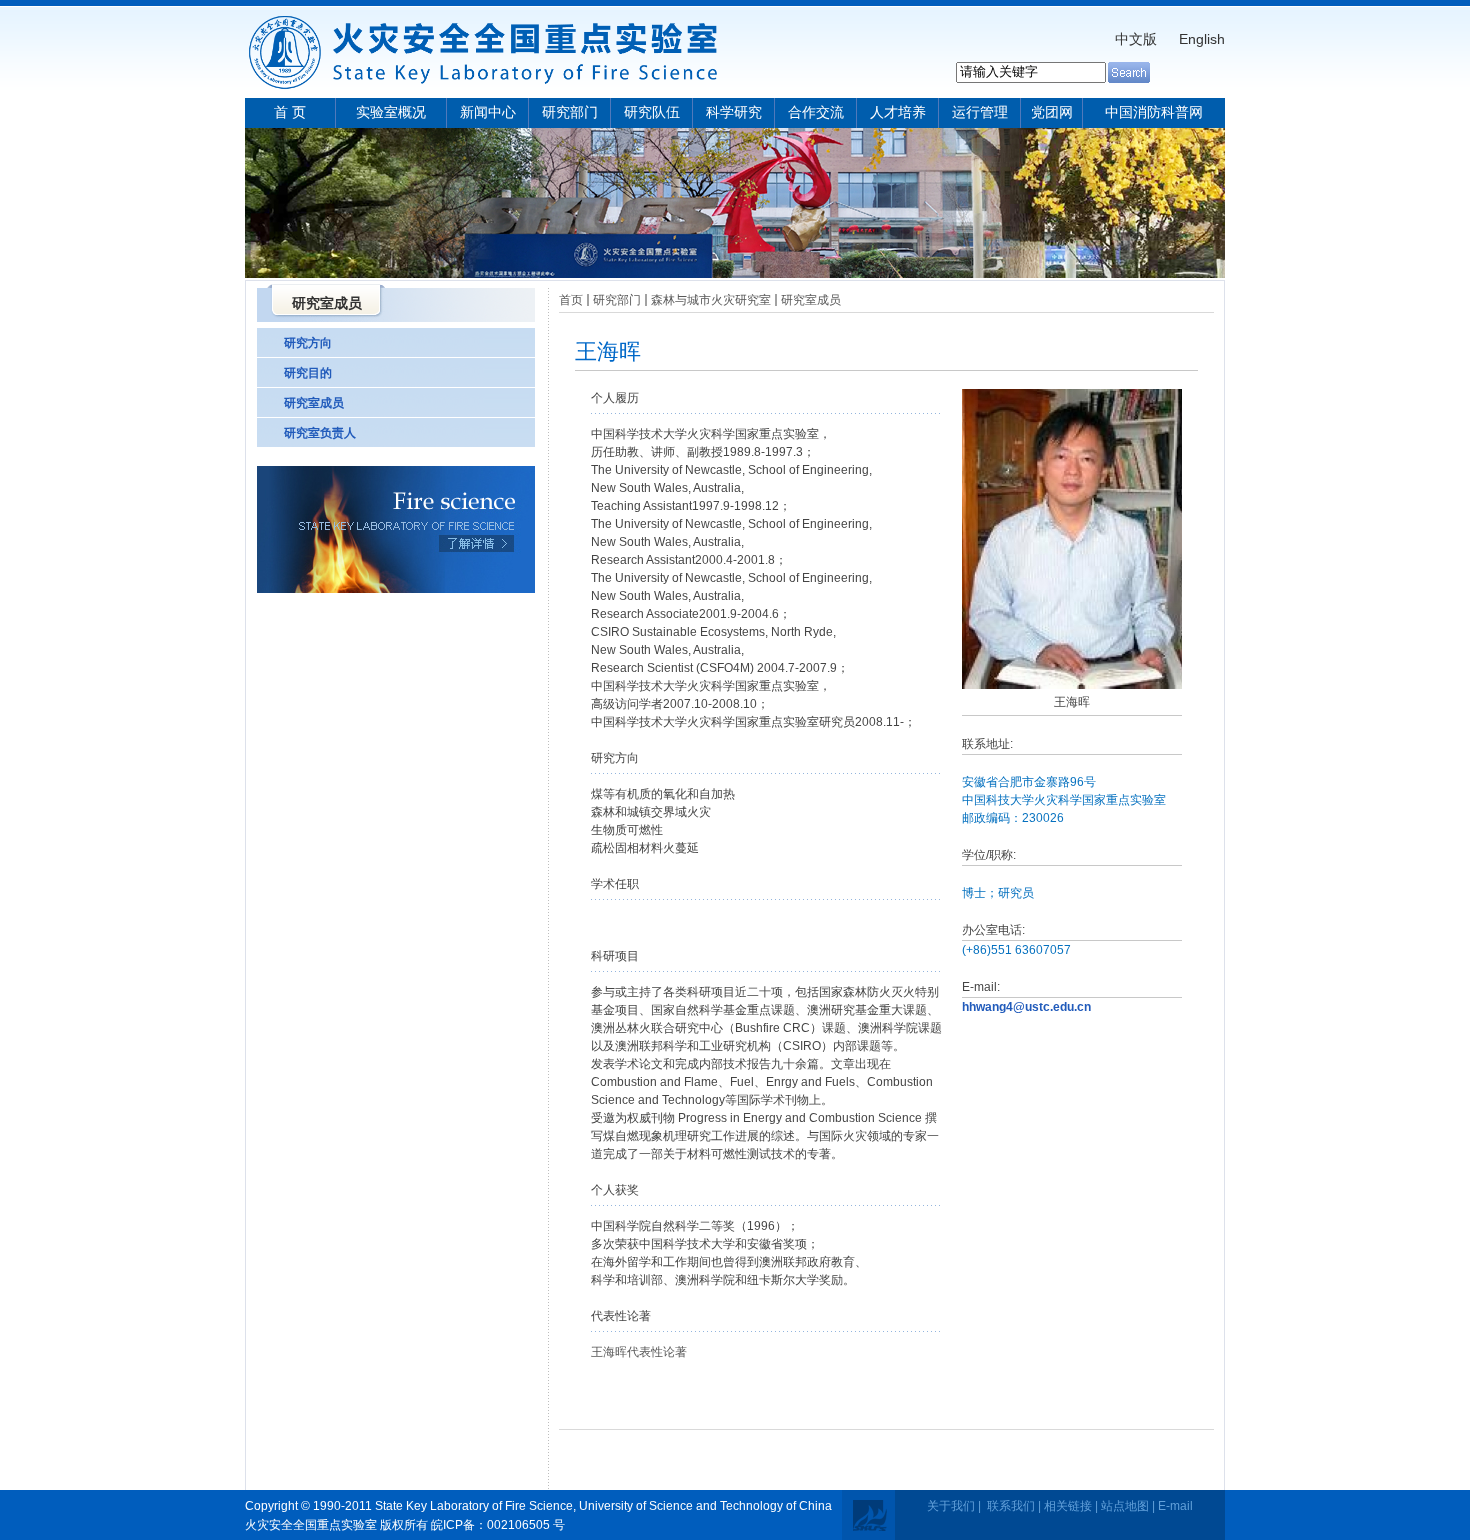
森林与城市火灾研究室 (711, 300)
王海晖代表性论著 (639, 1352)
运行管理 (980, 112)
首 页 (290, 112)
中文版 (1136, 39)
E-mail (1175, 1506)
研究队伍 (652, 112)
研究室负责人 (320, 433)
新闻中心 (488, 112)
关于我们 (951, 1506)
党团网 (1052, 112)
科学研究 (734, 112)
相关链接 (1068, 1506)
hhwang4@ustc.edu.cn (1026, 1007)
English (1202, 39)
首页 (571, 300)
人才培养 (898, 112)
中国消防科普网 (1154, 112)
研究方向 (308, 343)
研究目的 (308, 373)
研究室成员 (314, 403)
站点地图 (1125, 1506)
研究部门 (570, 112)
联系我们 (1011, 1506)
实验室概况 (391, 112)
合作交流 (816, 112)
